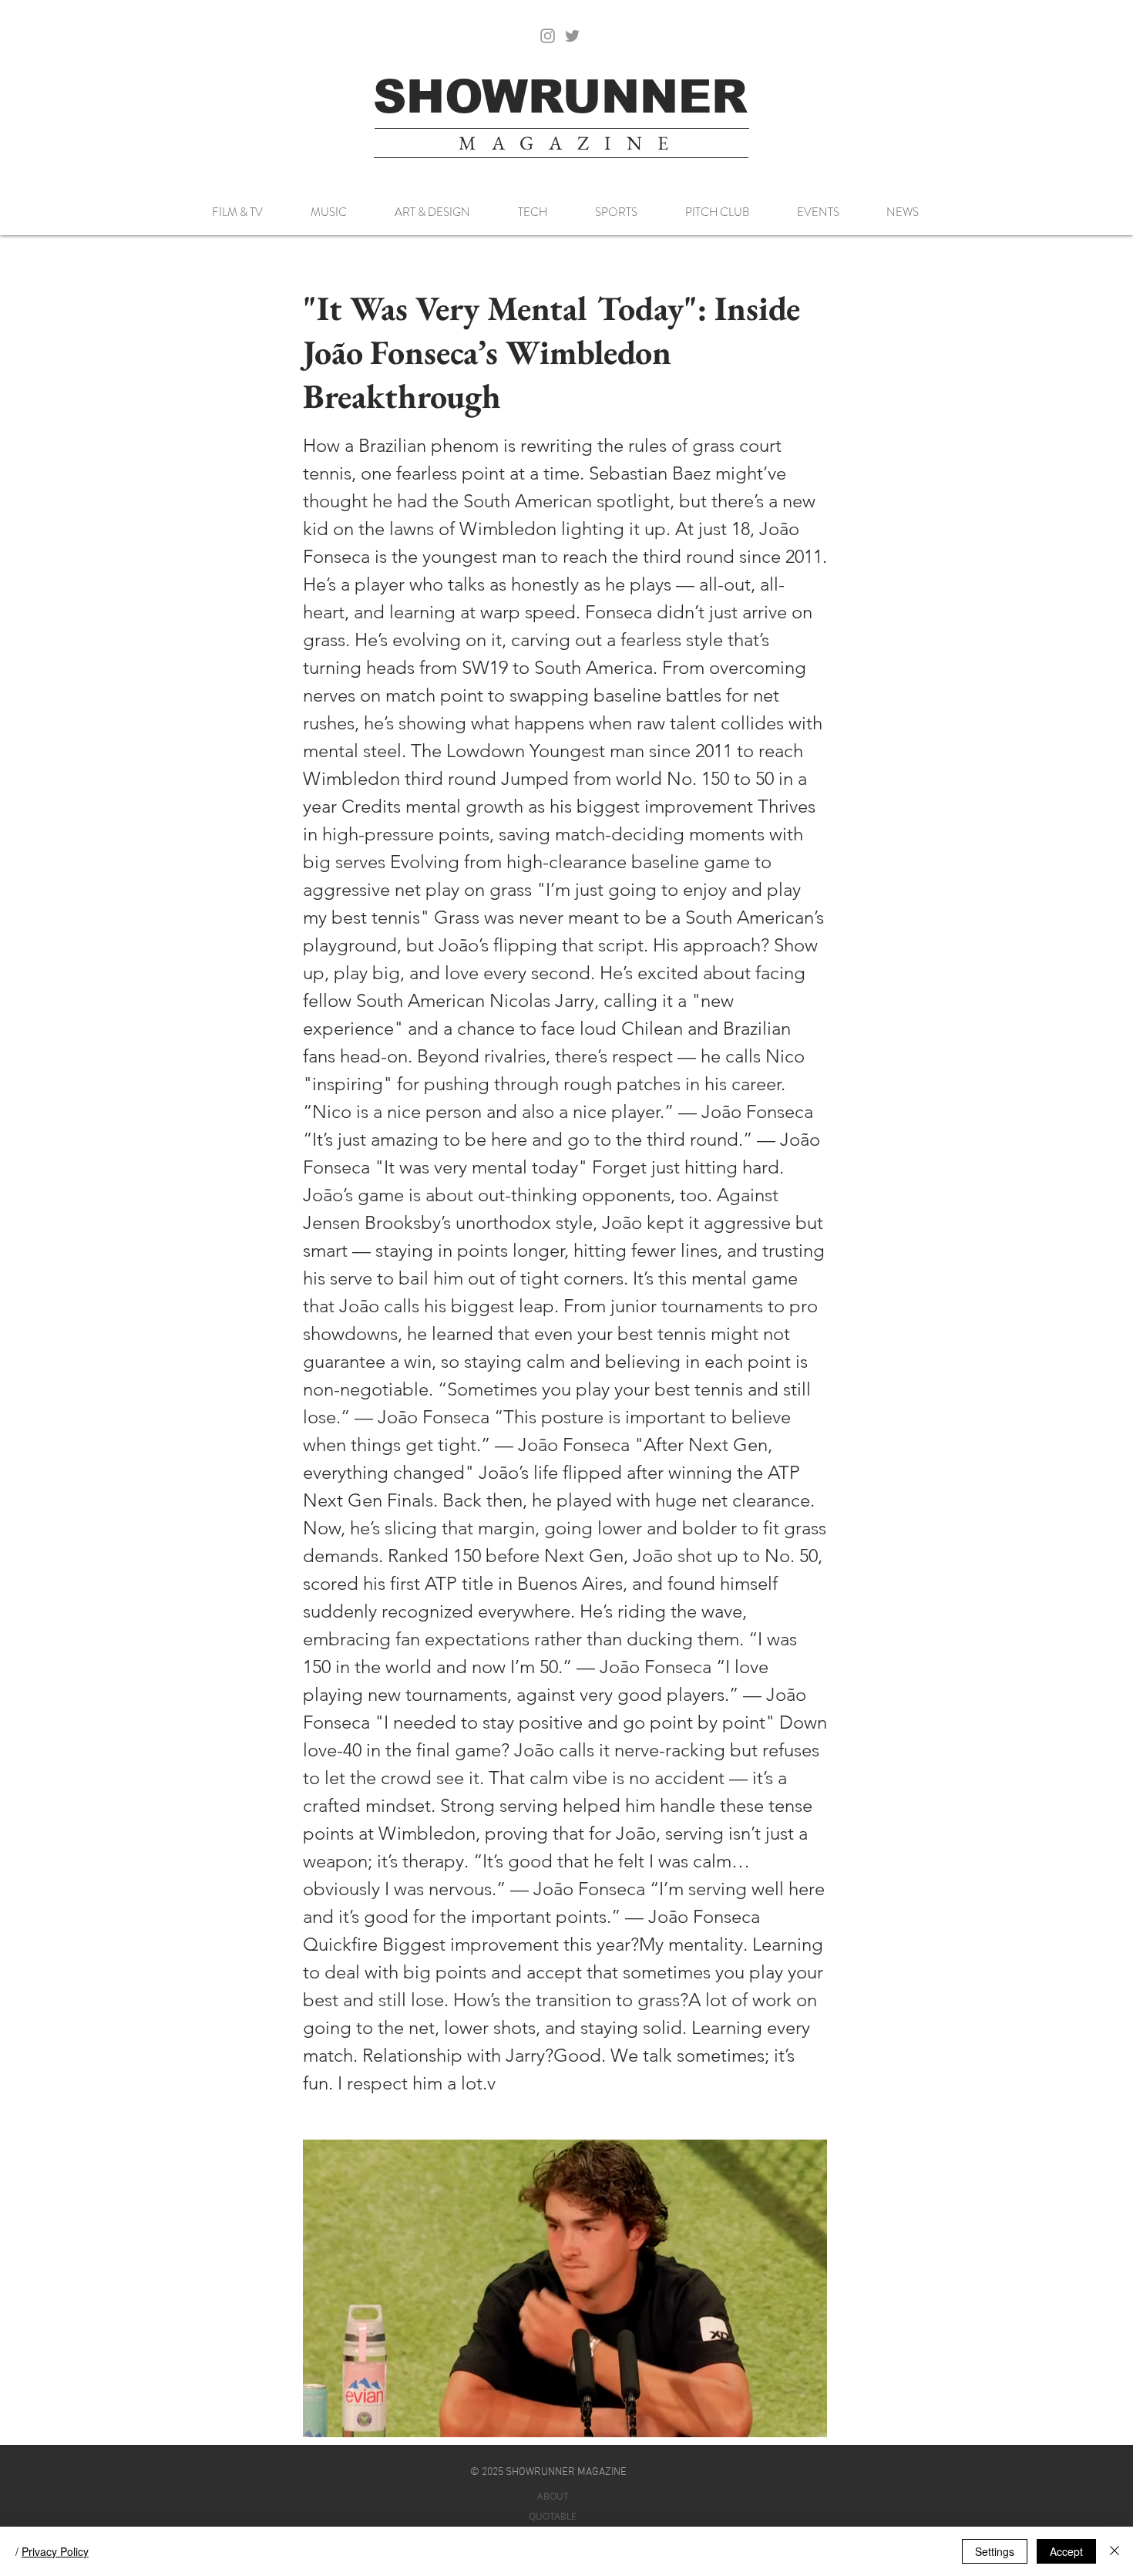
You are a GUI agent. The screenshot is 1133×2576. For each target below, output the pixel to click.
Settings (995, 2551)
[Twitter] (572, 36)
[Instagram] (548, 36)
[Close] (1115, 2551)
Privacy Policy (55, 2551)
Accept (1066, 2551)
